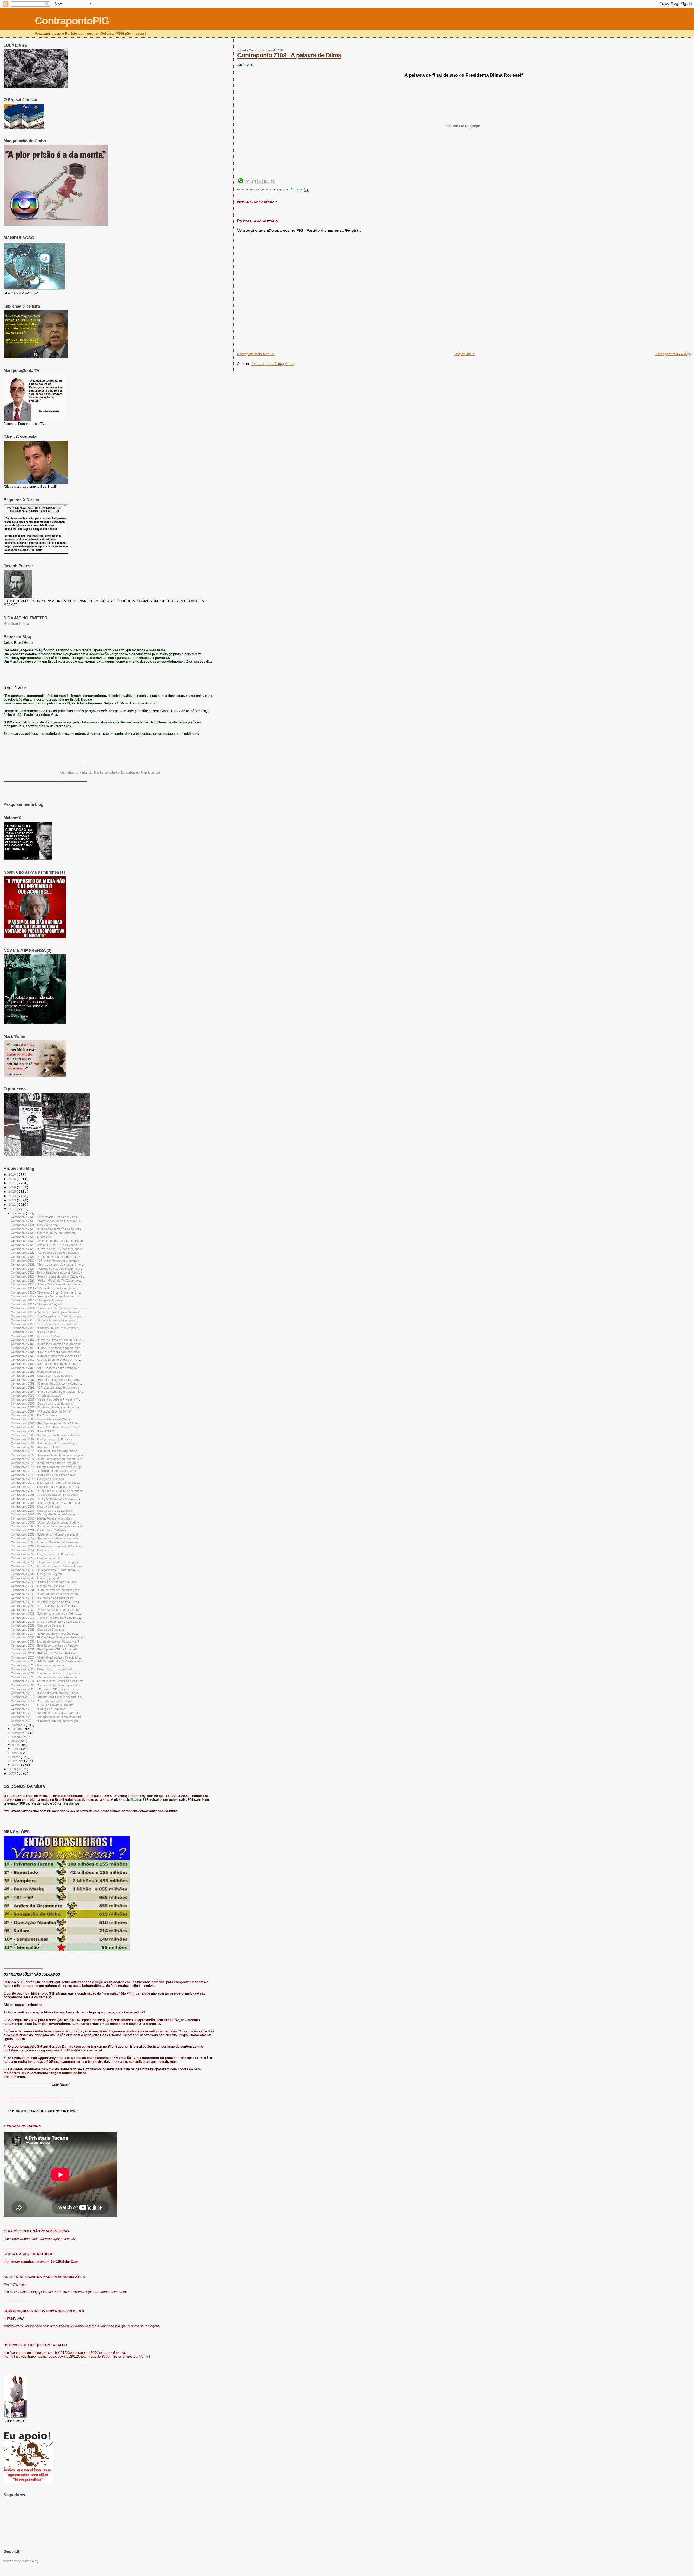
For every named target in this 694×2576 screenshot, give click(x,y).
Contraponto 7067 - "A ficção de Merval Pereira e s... (45, 1499)
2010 (13, 1769)
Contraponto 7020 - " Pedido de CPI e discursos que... (46, 1689)
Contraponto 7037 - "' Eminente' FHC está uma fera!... (46, 1618)
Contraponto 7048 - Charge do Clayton (36, 1574)
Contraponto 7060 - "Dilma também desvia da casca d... (48, 1526)
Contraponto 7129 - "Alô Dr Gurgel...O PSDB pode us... (47, 1245)
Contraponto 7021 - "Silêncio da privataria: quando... (45, 1685)
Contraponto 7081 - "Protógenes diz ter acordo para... (46, 1443)
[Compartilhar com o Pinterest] (272, 182)
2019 (13, 1174)
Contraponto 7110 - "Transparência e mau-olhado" (44, 1324)
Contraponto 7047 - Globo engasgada (36, 1578)
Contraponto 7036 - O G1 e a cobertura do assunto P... (47, 1622)
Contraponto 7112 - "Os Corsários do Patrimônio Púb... (47, 1316)
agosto (17, 1737)
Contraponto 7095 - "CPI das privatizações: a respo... (46, 1388)
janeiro (16, 1765)
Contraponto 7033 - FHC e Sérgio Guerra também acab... (49, 1637)
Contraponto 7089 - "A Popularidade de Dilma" (41, 1411)
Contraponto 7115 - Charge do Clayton (36, 1304)
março (16, 1757)
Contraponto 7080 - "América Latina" (35, 1447)
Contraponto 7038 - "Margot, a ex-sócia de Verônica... (46, 1614)
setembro (18, 1733)
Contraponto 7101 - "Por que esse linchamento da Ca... (47, 1364)
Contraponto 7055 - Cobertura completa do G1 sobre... (47, 1546)
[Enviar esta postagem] (306, 190)
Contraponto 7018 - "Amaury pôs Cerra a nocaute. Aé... (47, 1697)
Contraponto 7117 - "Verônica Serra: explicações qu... (46, 1296)
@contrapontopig (16, 624)
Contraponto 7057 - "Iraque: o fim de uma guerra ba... (46, 1538)
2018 (13, 1179)
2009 (13, 1773)
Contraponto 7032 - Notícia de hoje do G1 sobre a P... (46, 1641)
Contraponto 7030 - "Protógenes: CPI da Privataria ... (46, 1649)
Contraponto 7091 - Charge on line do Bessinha (42, 1404)
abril (15, 1753)
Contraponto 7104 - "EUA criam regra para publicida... (46, 1352)
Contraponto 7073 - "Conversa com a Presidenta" (44, 1475)
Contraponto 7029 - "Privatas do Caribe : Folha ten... (45, 1653)
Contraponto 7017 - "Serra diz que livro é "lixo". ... (43, 1701)
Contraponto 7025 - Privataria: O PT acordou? (41, 1669)
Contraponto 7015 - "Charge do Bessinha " (39, 1709)
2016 (13, 1187)
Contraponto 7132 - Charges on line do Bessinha (43, 1233)
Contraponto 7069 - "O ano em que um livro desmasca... (48, 1491)
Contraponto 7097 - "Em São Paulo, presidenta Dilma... (47, 1380)
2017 (13, 1183)
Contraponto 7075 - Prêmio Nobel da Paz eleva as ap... (47, 1467)
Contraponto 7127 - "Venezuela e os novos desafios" (46, 1253)
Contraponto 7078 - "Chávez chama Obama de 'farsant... (48, 1455)
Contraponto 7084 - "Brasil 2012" (32, 1431)
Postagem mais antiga (673, 354)
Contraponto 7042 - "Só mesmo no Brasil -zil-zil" (42, 1598)
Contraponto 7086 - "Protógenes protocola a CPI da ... (46, 1423)
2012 (13, 1205)
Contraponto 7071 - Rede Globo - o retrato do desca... (46, 1483)
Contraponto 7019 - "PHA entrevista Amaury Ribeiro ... (46, 1693)
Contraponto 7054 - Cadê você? (32, 1550)
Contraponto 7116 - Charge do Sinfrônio (37, 1300)
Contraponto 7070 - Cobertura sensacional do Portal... (46, 1487)
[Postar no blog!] (254, 182)
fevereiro (18, 1761)
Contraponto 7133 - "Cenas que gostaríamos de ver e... (47, 1229)
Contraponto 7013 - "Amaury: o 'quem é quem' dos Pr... (47, 1717)
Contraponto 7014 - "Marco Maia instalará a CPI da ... (46, 1713)
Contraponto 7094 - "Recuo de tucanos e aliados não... (47, 1392)
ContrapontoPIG (72, 21)
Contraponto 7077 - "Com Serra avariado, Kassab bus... (48, 1459)
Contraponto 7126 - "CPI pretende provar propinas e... (46, 1260)
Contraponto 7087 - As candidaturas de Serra (41, 1419)
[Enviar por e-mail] (248, 182)
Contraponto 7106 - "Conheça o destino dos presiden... (47, 1344)
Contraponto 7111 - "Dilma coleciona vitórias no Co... (45, 1320)
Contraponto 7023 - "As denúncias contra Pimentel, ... (46, 1677)
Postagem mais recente (256, 354)
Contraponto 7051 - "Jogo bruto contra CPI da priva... (46, 1562)
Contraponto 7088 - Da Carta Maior (34, 1415)
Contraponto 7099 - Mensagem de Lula (36, 1372)
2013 (13, 1200)
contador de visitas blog (21, 2561)
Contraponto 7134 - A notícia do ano (34, 1225)
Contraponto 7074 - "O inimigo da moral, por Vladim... (46, 1471)
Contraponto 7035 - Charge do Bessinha (37, 1625)
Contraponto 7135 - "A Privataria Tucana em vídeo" (44, 1217)
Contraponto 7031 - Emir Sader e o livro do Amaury (44, 1646)
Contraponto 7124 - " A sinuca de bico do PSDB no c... (46, 1269)
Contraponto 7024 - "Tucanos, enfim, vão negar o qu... (47, 1673)
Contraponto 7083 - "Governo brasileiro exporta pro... (46, 1435)
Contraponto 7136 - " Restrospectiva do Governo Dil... (46, 1221)
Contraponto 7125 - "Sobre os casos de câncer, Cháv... (47, 1265)
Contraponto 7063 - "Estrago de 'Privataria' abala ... (44, 1514)
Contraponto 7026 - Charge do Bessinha (37, 1665)
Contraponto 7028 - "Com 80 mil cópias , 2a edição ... (46, 1657)
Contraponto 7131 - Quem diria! (32, 1237)
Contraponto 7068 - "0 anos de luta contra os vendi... (46, 1495)
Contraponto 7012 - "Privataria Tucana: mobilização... (46, 1721)
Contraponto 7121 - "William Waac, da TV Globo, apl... (46, 1281)
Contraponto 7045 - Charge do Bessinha (37, 1586)
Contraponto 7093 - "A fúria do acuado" (36, 1395)
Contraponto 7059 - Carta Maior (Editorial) (38, 1530)
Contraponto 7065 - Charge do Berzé (35, 1507)
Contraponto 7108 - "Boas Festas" (33, 1332)
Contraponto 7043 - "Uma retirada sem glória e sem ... (46, 1594)
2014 (13, 1196)
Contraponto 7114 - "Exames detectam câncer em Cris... (48, 1308)
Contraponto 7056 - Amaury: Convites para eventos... (46, 1542)
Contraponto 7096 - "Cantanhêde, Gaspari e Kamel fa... (47, 1384)
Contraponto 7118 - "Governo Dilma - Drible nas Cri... (46, 1292)
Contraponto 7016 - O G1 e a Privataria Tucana (42, 1705)
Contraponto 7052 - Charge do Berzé (35, 1558)
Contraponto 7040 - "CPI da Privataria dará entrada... (46, 1606)
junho (16, 1745)
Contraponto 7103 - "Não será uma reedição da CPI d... (47, 1356)
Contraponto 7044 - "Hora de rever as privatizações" (46, 1590)
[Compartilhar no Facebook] (266, 182)
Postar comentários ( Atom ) (273, 364)
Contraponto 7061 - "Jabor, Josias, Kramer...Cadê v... (46, 1523)
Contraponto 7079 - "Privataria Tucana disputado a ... (46, 1451)
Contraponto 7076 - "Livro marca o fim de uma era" (44, 1463)
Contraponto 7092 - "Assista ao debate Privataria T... (45, 1399)
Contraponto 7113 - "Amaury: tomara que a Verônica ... (47, 1312)
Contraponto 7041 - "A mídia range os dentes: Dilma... (46, 1602)
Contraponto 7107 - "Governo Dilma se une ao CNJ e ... (48, 1340)
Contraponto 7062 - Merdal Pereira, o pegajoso (42, 1518)
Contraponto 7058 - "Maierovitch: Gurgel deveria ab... (46, 1534)
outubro (17, 1729)
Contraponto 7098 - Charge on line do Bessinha (42, 1376)
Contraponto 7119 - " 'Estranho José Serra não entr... (46, 1288)
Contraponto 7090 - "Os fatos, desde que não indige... (46, 1407)
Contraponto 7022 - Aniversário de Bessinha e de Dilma (47, 1681)
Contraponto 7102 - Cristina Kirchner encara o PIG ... (46, 1360)
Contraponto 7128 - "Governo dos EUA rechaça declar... (48, 1249)
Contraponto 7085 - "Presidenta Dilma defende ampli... (46, 1427)
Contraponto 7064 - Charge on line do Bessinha (42, 1511)
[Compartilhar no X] (260, 182)
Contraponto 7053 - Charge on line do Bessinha (42, 1554)
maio (15, 1749)
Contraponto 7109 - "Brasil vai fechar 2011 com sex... (46, 1328)
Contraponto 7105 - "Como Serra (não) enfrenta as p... (47, 1348)
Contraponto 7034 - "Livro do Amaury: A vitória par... (45, 1634)
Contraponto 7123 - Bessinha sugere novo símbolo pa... (48, 1272)
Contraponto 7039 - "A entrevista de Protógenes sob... (46, 1610)
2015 (13, 1192)
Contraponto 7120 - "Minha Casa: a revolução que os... (47, 1284)
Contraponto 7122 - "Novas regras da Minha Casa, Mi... (47, 1276)
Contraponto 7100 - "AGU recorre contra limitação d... (46, 1368)
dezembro (19, 1213)
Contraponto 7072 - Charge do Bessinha (37, 1479)
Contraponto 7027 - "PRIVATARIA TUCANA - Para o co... (48, 1661)
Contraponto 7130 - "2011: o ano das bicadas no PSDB (47, 1241)
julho (15, 1741)
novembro (19, 1725)
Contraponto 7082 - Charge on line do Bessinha (42, 1439)
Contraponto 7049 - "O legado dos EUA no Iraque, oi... (46, 1570)
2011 (13, 1209)
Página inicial (465, 354)
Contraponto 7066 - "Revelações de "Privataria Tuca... (47, 1503)
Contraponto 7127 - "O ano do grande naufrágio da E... (47, 1257)
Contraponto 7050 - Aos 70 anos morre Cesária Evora (46, 1566)
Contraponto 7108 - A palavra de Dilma (289, 55)
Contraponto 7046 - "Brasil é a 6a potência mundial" (45, 1582)
